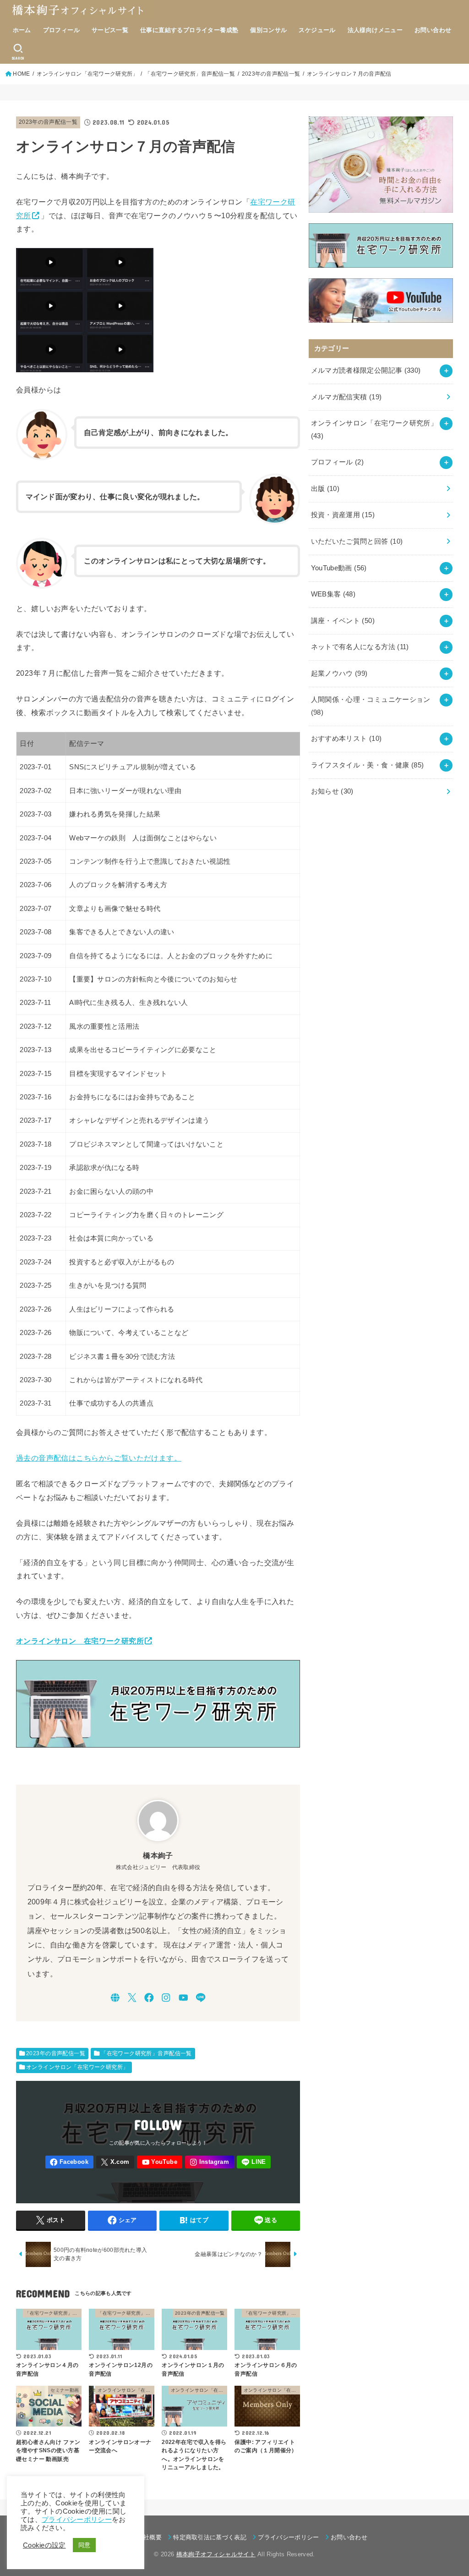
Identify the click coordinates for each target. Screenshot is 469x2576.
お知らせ (332, 791)
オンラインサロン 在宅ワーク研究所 (80, 1641)
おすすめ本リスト (346, 739)
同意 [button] (85, 2545)
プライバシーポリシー (288, 2537)
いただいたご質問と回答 (357, 541)
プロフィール (61, 30)
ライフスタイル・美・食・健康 (368, 765)
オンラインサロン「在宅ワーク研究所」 (77, 2067)
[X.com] (132, 1998)
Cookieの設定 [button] (44, 2545)
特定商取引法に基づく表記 (210, 2537)
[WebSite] (115, 1998)
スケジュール (317, 30)
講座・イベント (343, 621)
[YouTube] (183, 1998)
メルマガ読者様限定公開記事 (366, 370)
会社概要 (150, 2537)
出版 (325, 489)
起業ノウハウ (339, 673)
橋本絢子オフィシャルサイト (216, 2554)
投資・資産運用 (343, 515)
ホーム (22, 30)
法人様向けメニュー (375, 30)
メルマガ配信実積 (346, 397)
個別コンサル (268, 30)
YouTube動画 (339, 568)
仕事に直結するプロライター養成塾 (189, 30)
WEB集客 (333, 594)
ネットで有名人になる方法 (360, 647)
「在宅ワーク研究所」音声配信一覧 (146, 2053)
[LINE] (201, 1998)
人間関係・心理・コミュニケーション (371, 706)
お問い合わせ (433, 30)
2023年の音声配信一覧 (48, 122)
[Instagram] (166, 1998)
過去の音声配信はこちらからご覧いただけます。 (99, 1458)
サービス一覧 (110, 30)
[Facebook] (149, 1998)
